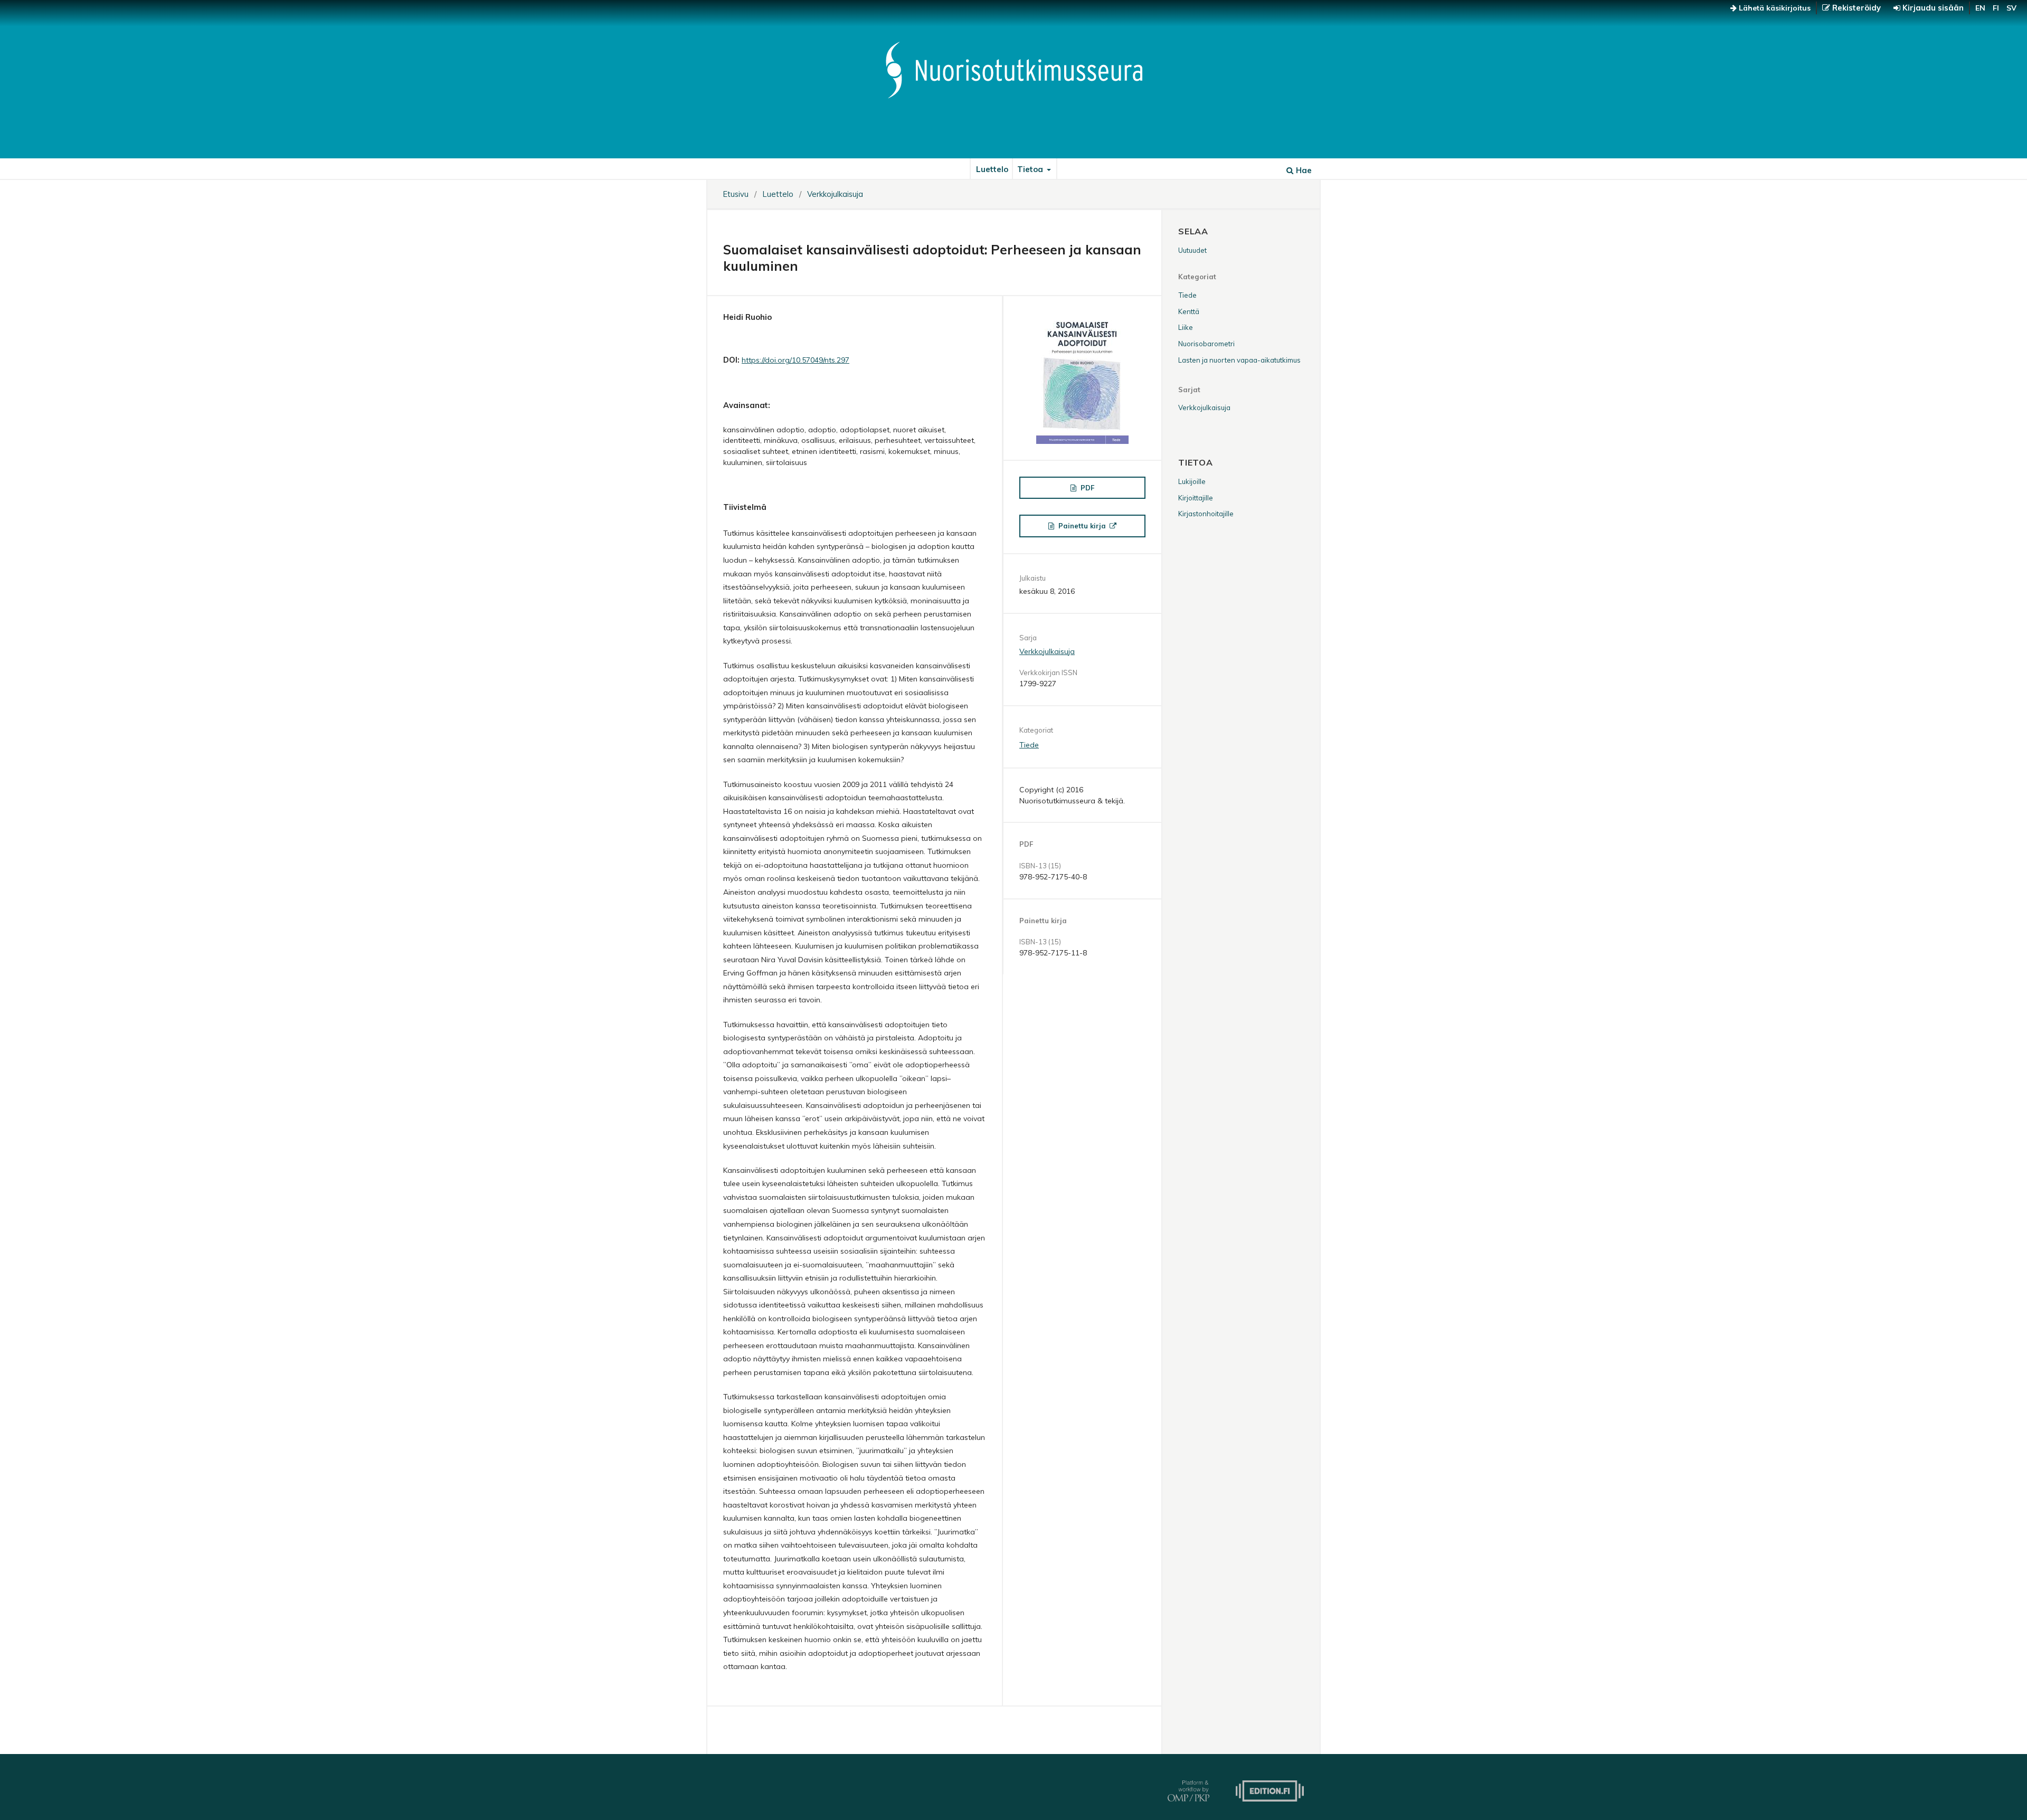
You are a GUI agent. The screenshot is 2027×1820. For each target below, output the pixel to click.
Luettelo (992, 169)
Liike (1186, 327)
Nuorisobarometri (1206, 344)
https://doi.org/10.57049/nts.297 (795, 360)
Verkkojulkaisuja (835, 194)
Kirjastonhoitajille (1206, 514)
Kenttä (1189, 311)
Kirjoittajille (1196, 498)
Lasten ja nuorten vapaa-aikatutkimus (1239, 360)
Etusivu (736, 194)
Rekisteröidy (1855, 8)
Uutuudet (1192, 250)
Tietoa (1031, 169)
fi (1996, 8)
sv (2011, 8)
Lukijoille (1192, 481)
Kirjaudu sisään (1932, 8)
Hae (1303, 170)
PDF (1086, 488)
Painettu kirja (1082, 526)
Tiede (1029, 745)
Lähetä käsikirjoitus (1774, 8)
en (1980, 8)
